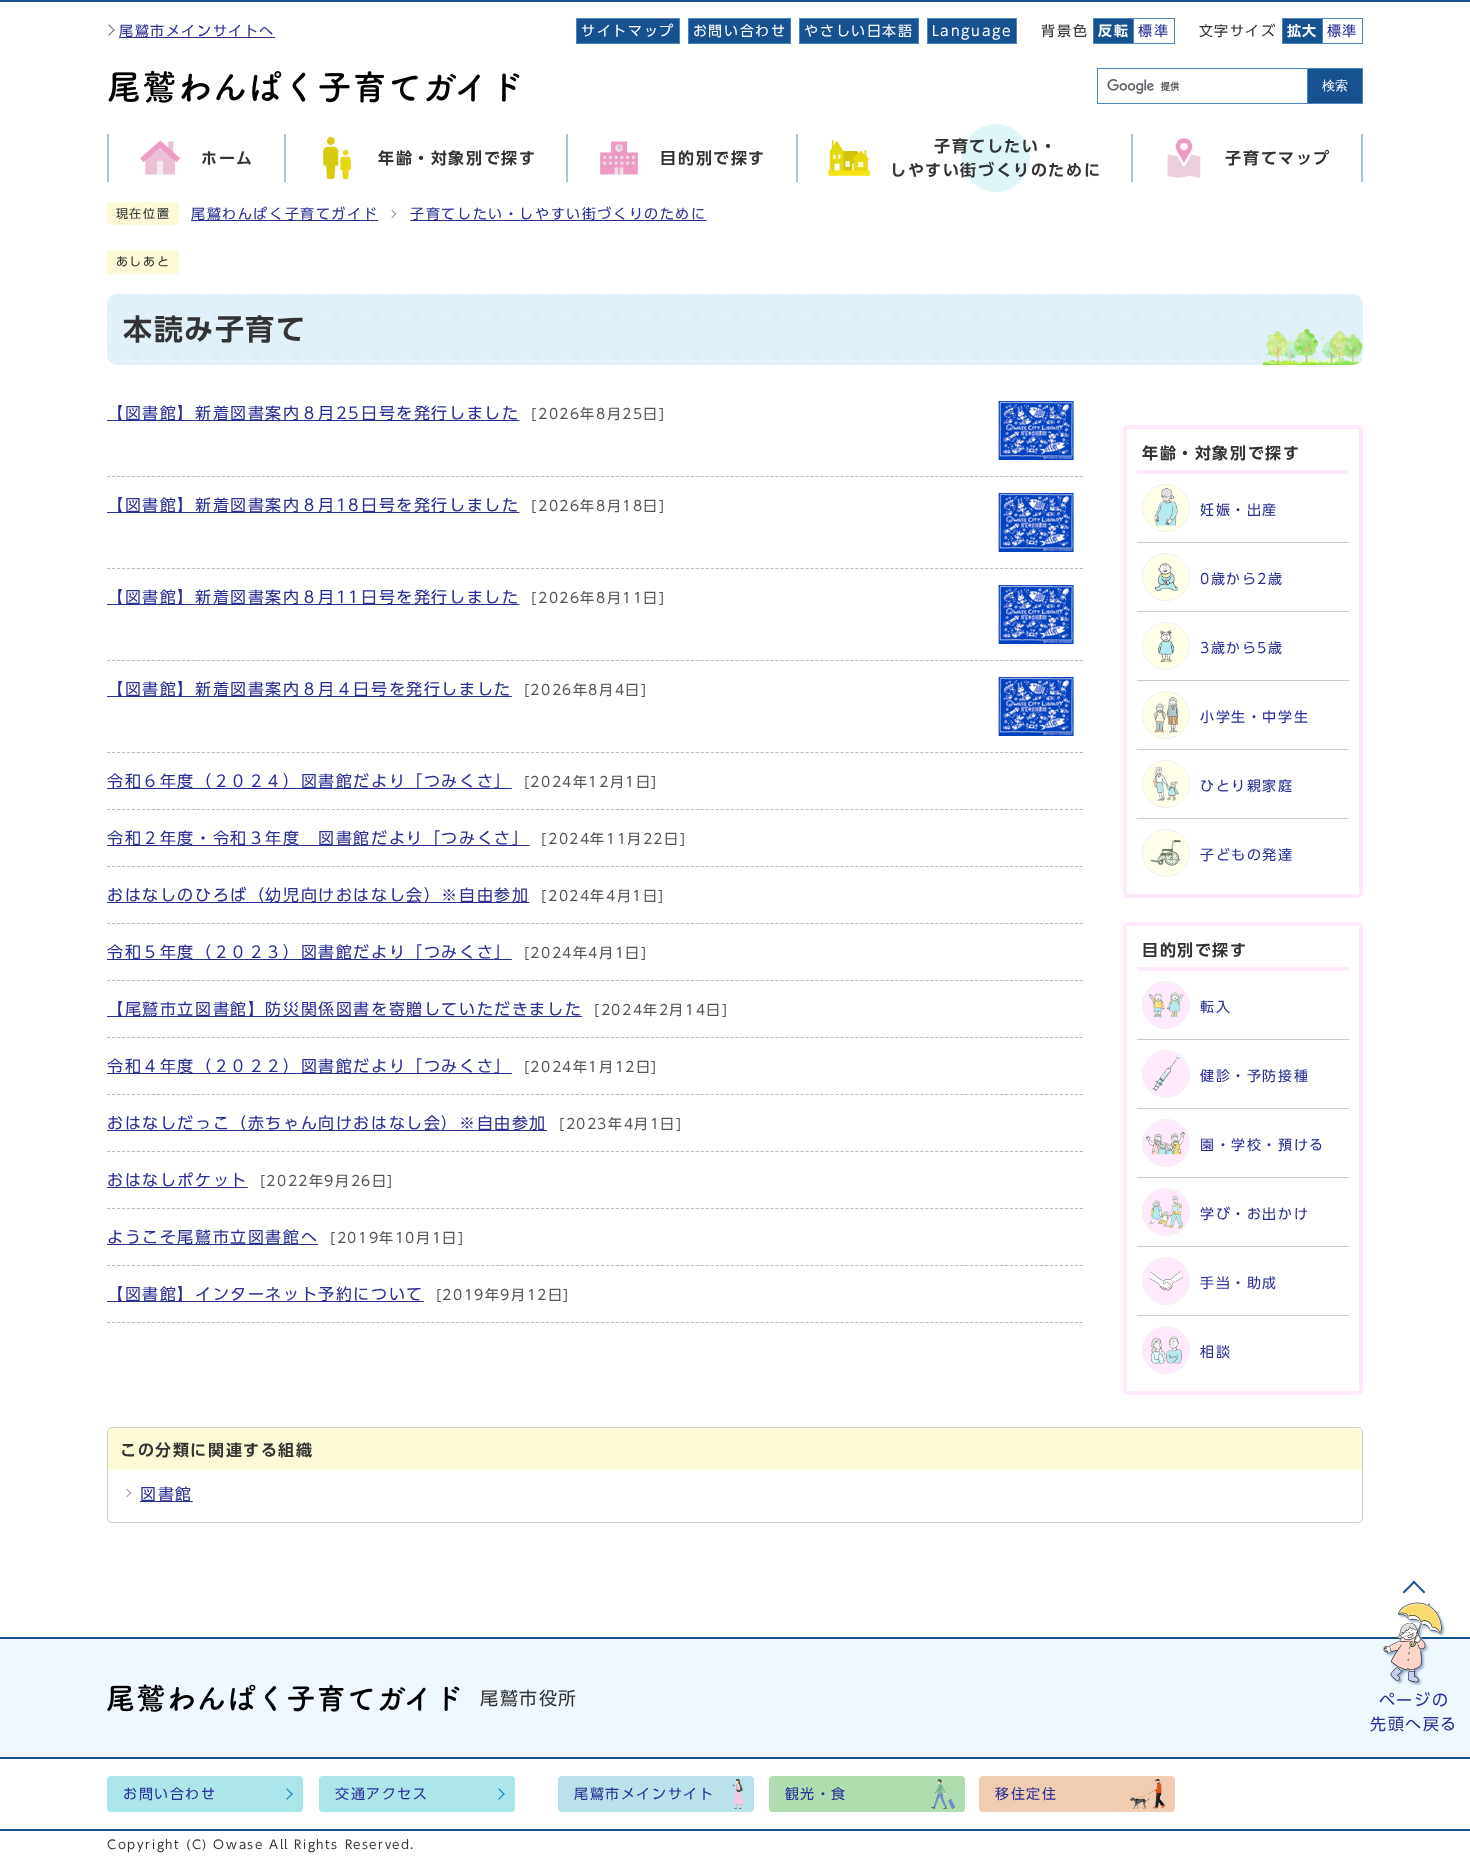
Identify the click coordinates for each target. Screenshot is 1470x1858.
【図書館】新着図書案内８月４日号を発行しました (309, 689)
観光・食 (816, 1794)
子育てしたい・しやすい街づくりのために (558, 214)
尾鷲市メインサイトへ (197, 31)
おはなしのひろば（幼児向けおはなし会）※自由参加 (318, 895)
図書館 (166, 1494)
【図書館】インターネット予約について (265, 1294)
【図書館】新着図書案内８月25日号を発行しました (313, 413)
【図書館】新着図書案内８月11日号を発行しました (313, 597)
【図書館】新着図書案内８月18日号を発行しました (313, 505)
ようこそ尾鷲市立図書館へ (212, 1237)
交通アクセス (382, 1794)
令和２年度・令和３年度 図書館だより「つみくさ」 (318, 838)
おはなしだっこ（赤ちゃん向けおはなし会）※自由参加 (327, 1123)
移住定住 (1026, 1794)
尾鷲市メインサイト (644, 1794)
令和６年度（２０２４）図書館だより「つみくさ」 (309, 781)
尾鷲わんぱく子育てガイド (284, 214)
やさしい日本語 (858, 31)
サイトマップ (628, 31)
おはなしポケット (177, 1180)
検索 (1335, 85)
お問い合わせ (740, 31)
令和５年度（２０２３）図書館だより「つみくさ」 (309, 952)
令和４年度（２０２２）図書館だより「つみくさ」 (309, 1066)
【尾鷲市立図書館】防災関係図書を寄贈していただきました (344, 1009)
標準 (1153, 31)
